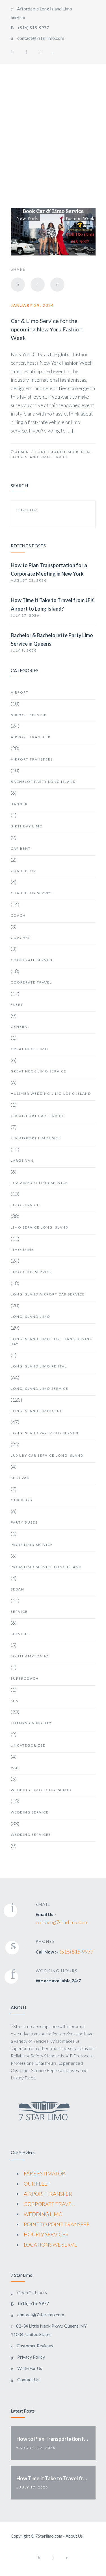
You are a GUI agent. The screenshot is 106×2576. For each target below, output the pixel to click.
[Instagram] (27, 52)
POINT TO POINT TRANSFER (57, 2224)
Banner (19, 804)
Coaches (21, 938)
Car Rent (21, 848)
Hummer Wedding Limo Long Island (51, 1093)
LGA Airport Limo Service (39, 1183)
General (20, 1027)
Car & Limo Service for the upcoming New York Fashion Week (47, 329)
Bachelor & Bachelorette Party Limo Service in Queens (52, 639)
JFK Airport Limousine (36, 1138)
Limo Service (25, 1205)
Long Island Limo (31, 1317)
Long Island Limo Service (40, 457)
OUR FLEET (37, 2184)
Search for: (27, 510)
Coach (18, 915)
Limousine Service (31, 1272)
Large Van (22, 1160)
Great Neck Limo (30, 1049)
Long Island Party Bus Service (45, 1433)
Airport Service (29, 715)
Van (15, 1768)
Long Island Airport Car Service (48, 1294)
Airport (20, 692)
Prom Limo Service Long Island (46, 1567)
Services (20, 1634)
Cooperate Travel (31, 982)
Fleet (17, 1005)
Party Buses (24, 1522)
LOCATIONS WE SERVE (50, 2245)
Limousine (22, 1250)
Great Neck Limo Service (39, 1071)
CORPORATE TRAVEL (49, 2204)
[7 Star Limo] (33, 115)
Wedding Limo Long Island (41, 1790)
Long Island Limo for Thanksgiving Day (52, 1341)
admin (22, 452)
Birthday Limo (27, 826)
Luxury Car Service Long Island (47, 1455)
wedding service (30, 1812)
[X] (38, 285)
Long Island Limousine (37, 1411)
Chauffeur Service (32, 893)
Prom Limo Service (32, 1545)
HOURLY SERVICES (46, 2234)
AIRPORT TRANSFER (48, 2194)
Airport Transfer (31, 737)
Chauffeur (23, 871)
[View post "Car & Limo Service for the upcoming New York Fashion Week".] (53, 232)
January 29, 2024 (32, 305)
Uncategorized (28, 1745)
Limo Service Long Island (40, 1227)
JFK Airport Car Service (38, 1116)
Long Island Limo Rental (63, 452)
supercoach (25, 1678)
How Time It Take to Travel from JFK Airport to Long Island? (52, 604)
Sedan (18, 1589)
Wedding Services (31, 1835)
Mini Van (20, 1478)
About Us (74, 2536)
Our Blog (22, 1500)
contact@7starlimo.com (61, 1922)
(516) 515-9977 (76, 1952)
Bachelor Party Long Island (43, 782)
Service (19, 1612)
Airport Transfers (32, 759)
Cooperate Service (32, 960)
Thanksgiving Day (31, 1723)
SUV (15, 1701)
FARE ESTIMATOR (45, 2173)
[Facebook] (12, 52)
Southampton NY (30, 1656)
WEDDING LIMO (43, 2214)
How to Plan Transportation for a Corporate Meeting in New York (49, 569)
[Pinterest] (41, 52)
